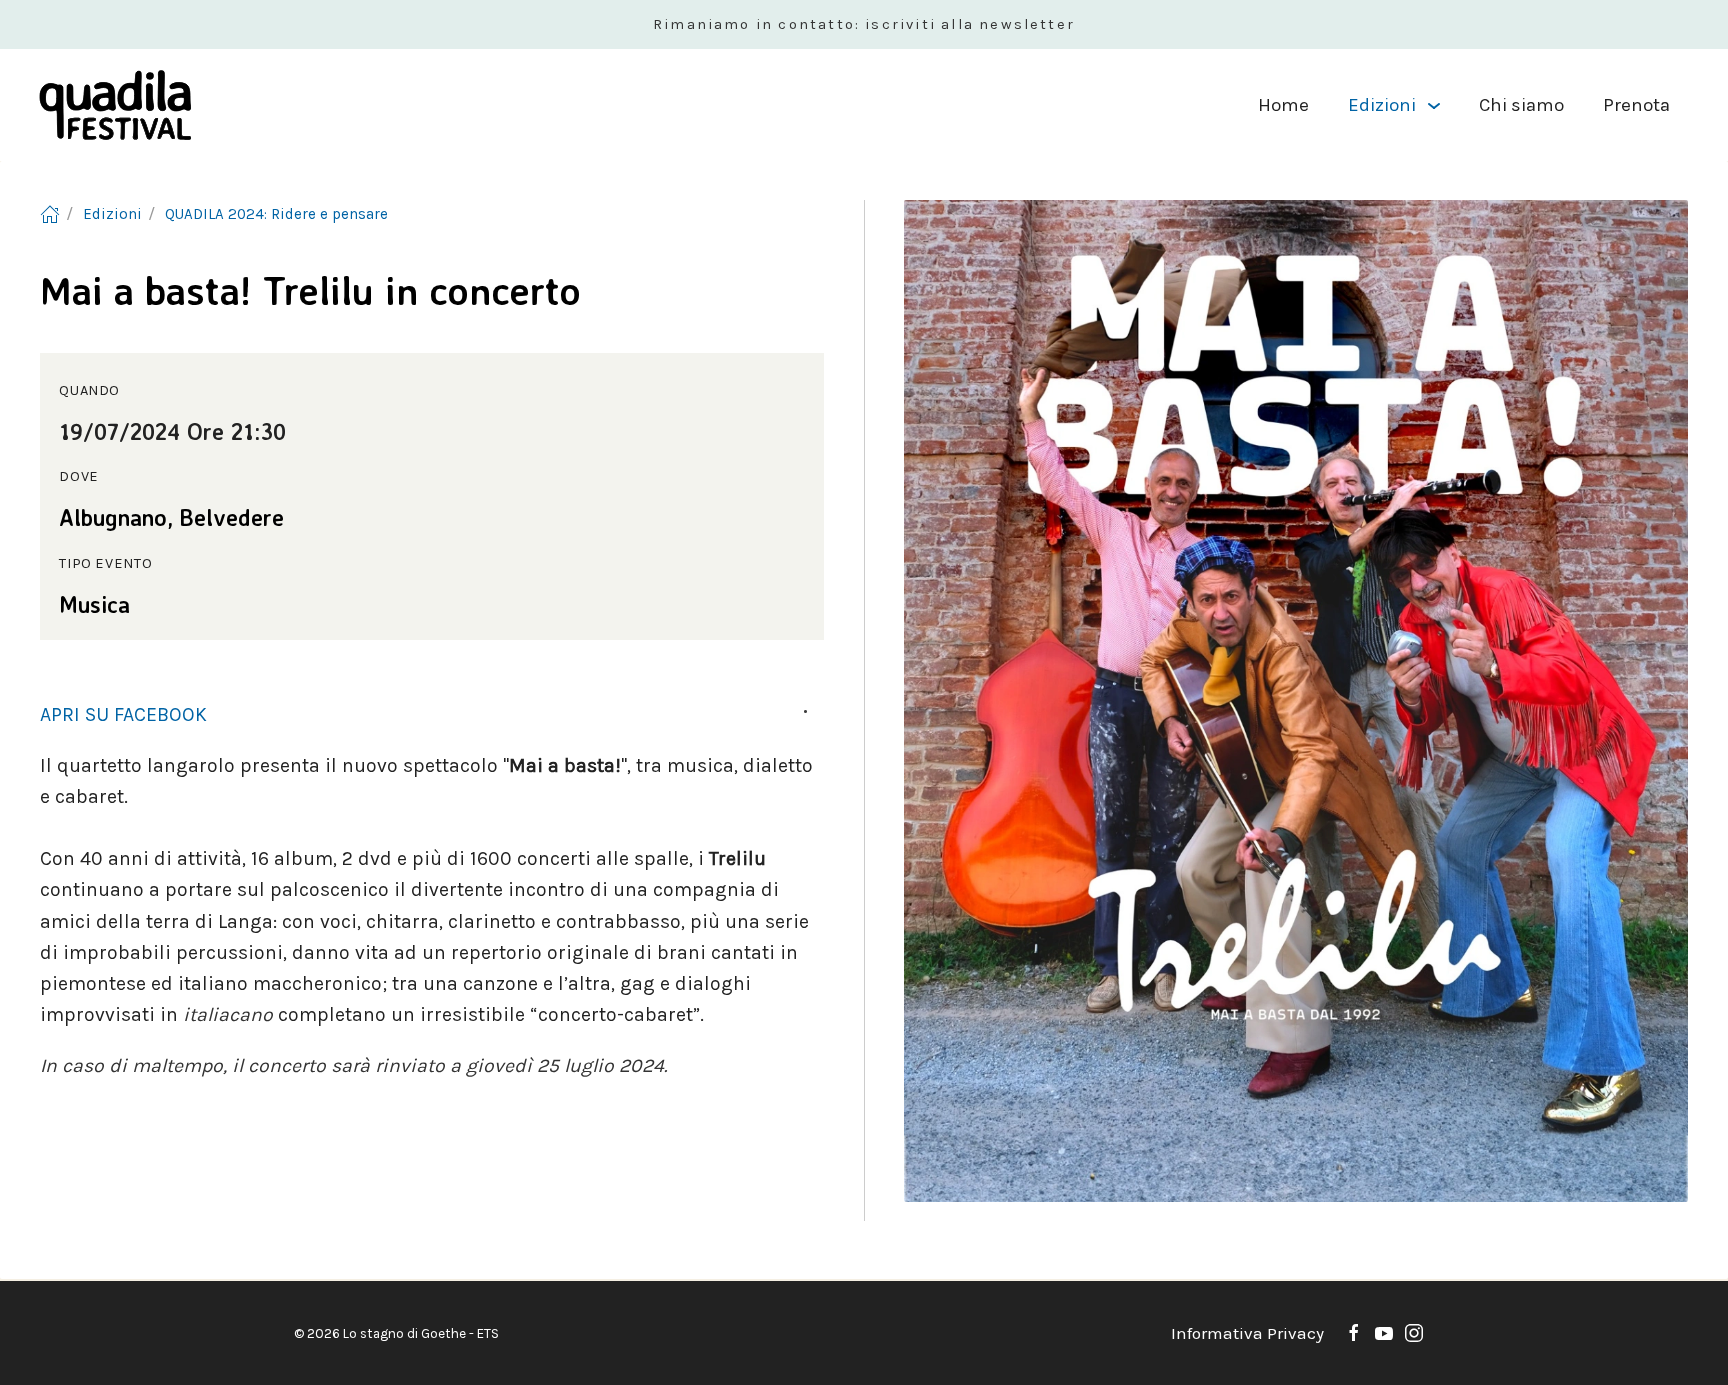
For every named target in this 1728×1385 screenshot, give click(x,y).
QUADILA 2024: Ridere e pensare (276, 214)
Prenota (1636, 105)
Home (1283, 105)
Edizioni (1382, 105)
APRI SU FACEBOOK (123, 714)
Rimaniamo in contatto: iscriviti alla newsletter (864, 24)
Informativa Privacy (1247, 1333)
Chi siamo (1521, 105)
